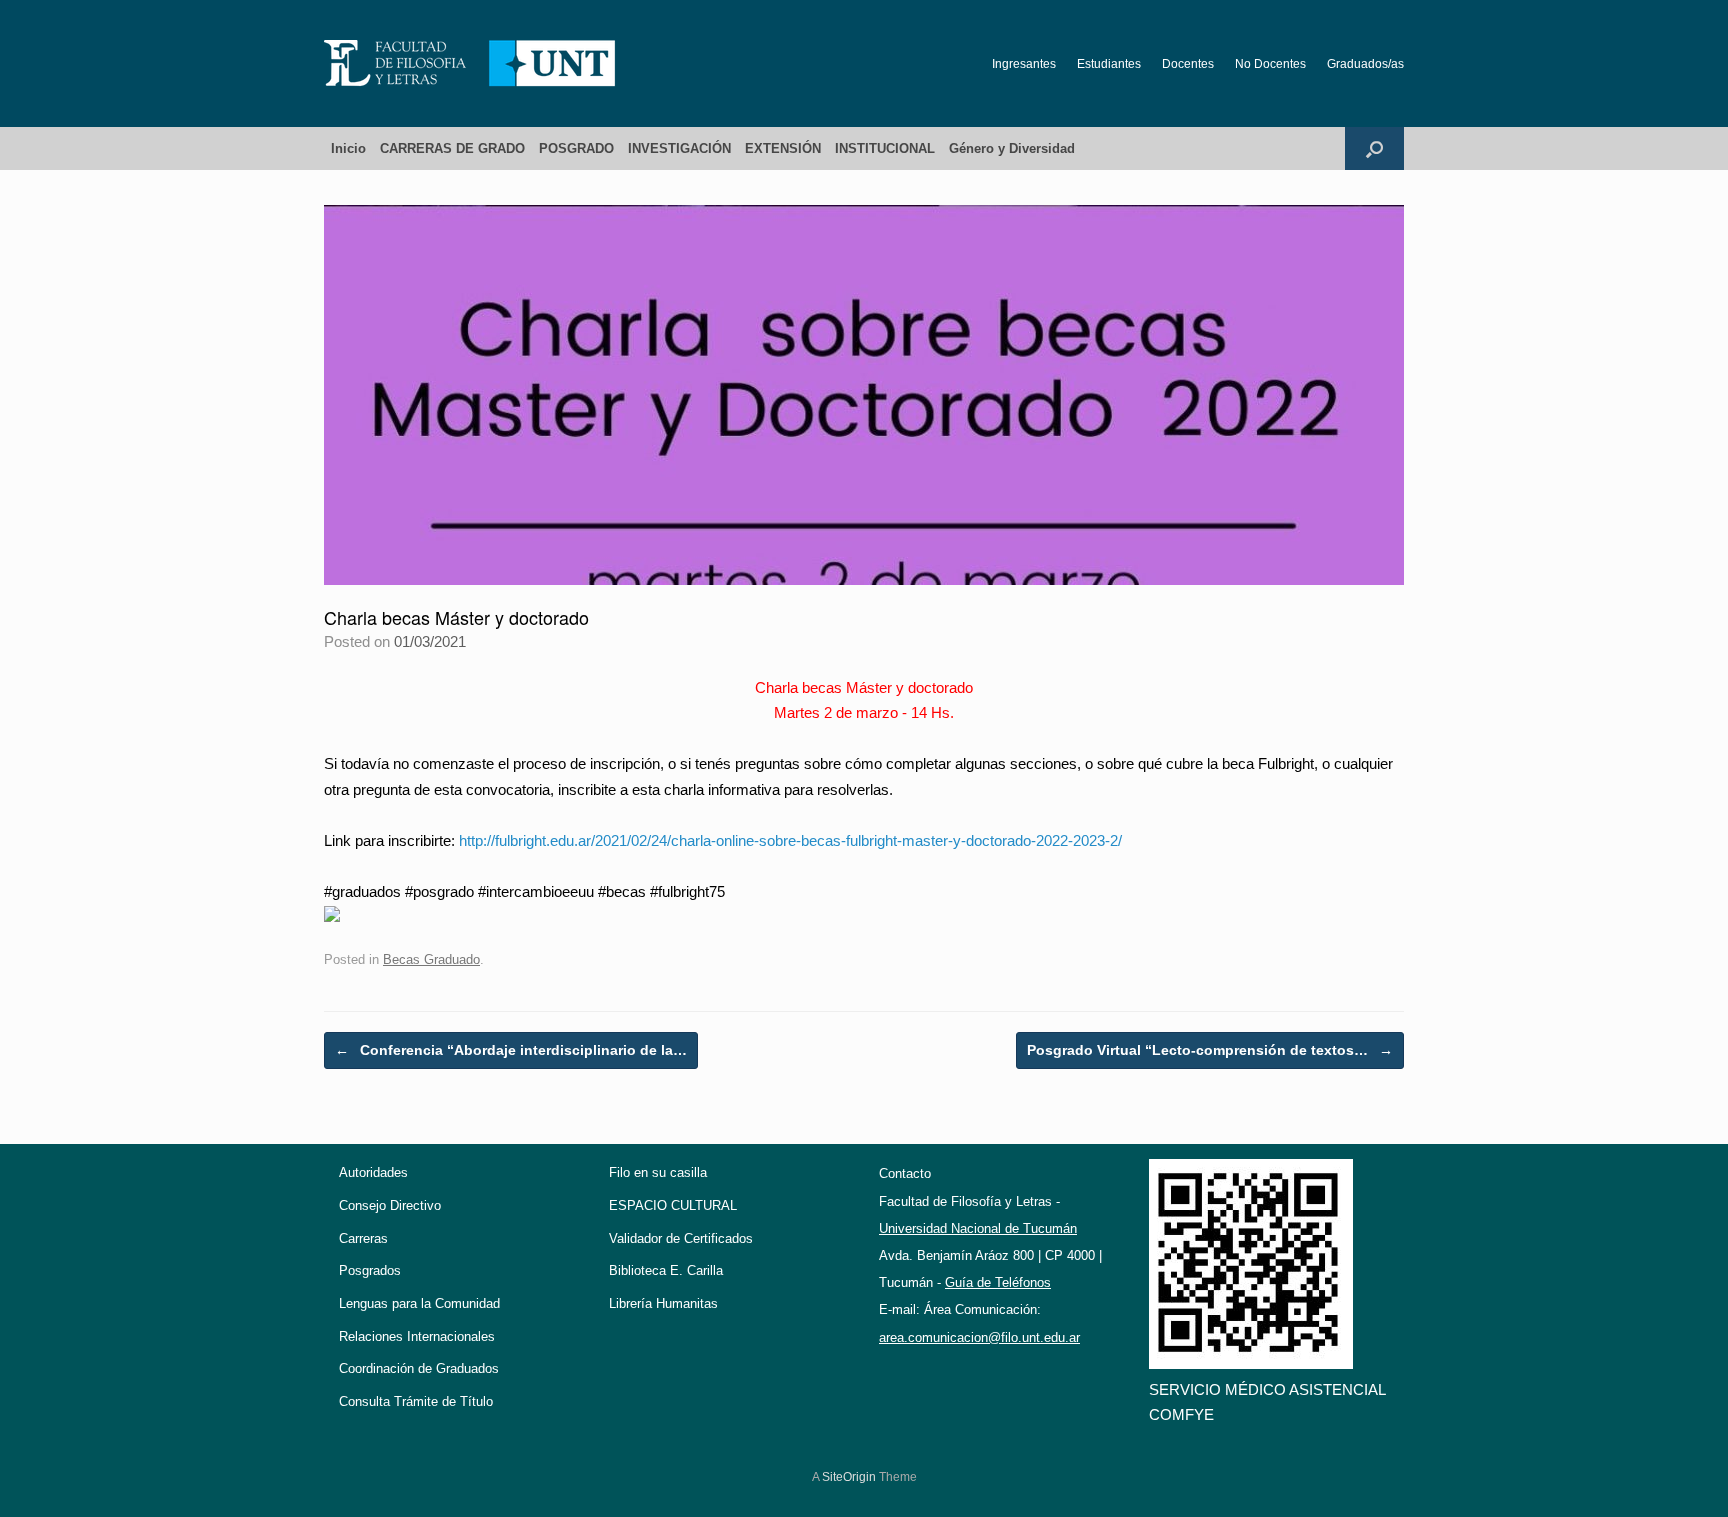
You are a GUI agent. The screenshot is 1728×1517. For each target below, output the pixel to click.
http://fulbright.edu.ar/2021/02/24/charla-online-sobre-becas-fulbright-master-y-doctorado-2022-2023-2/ (790, 840)
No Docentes (1270, 64)
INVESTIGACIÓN (679, 148)
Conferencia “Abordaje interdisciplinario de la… (511, 1050)
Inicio (348, 148)
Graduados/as (1365, 64)
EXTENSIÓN (783, 148)
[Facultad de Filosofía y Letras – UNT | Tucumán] (470, 63)
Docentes (1188, 64)
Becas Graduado (431, 959)
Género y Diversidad (1012, 148)
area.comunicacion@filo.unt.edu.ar (979, 1337)
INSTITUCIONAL (885, 148)
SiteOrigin (849, 1477)
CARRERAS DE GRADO (452, 148)
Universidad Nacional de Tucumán (978, 1228)
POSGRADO (576, 148)
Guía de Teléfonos (998, 1282)
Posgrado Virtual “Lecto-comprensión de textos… (1210, 1050)
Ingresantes (1024, 64)
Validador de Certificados (681, 1238)
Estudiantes (1109, 64)
